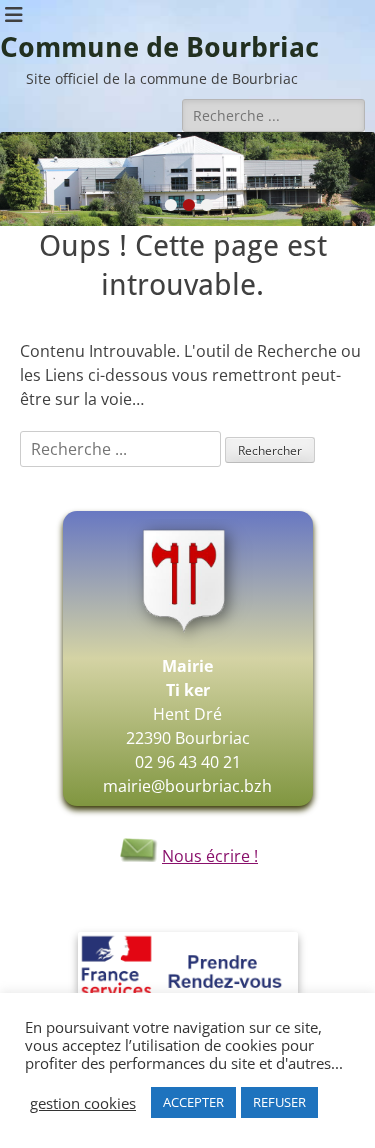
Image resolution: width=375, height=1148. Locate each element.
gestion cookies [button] (83, 1103)
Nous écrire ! (210, 856)
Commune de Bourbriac (159, 47)
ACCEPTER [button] (193, 1102)
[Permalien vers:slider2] (187, 179)
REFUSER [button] (279, 1102)
